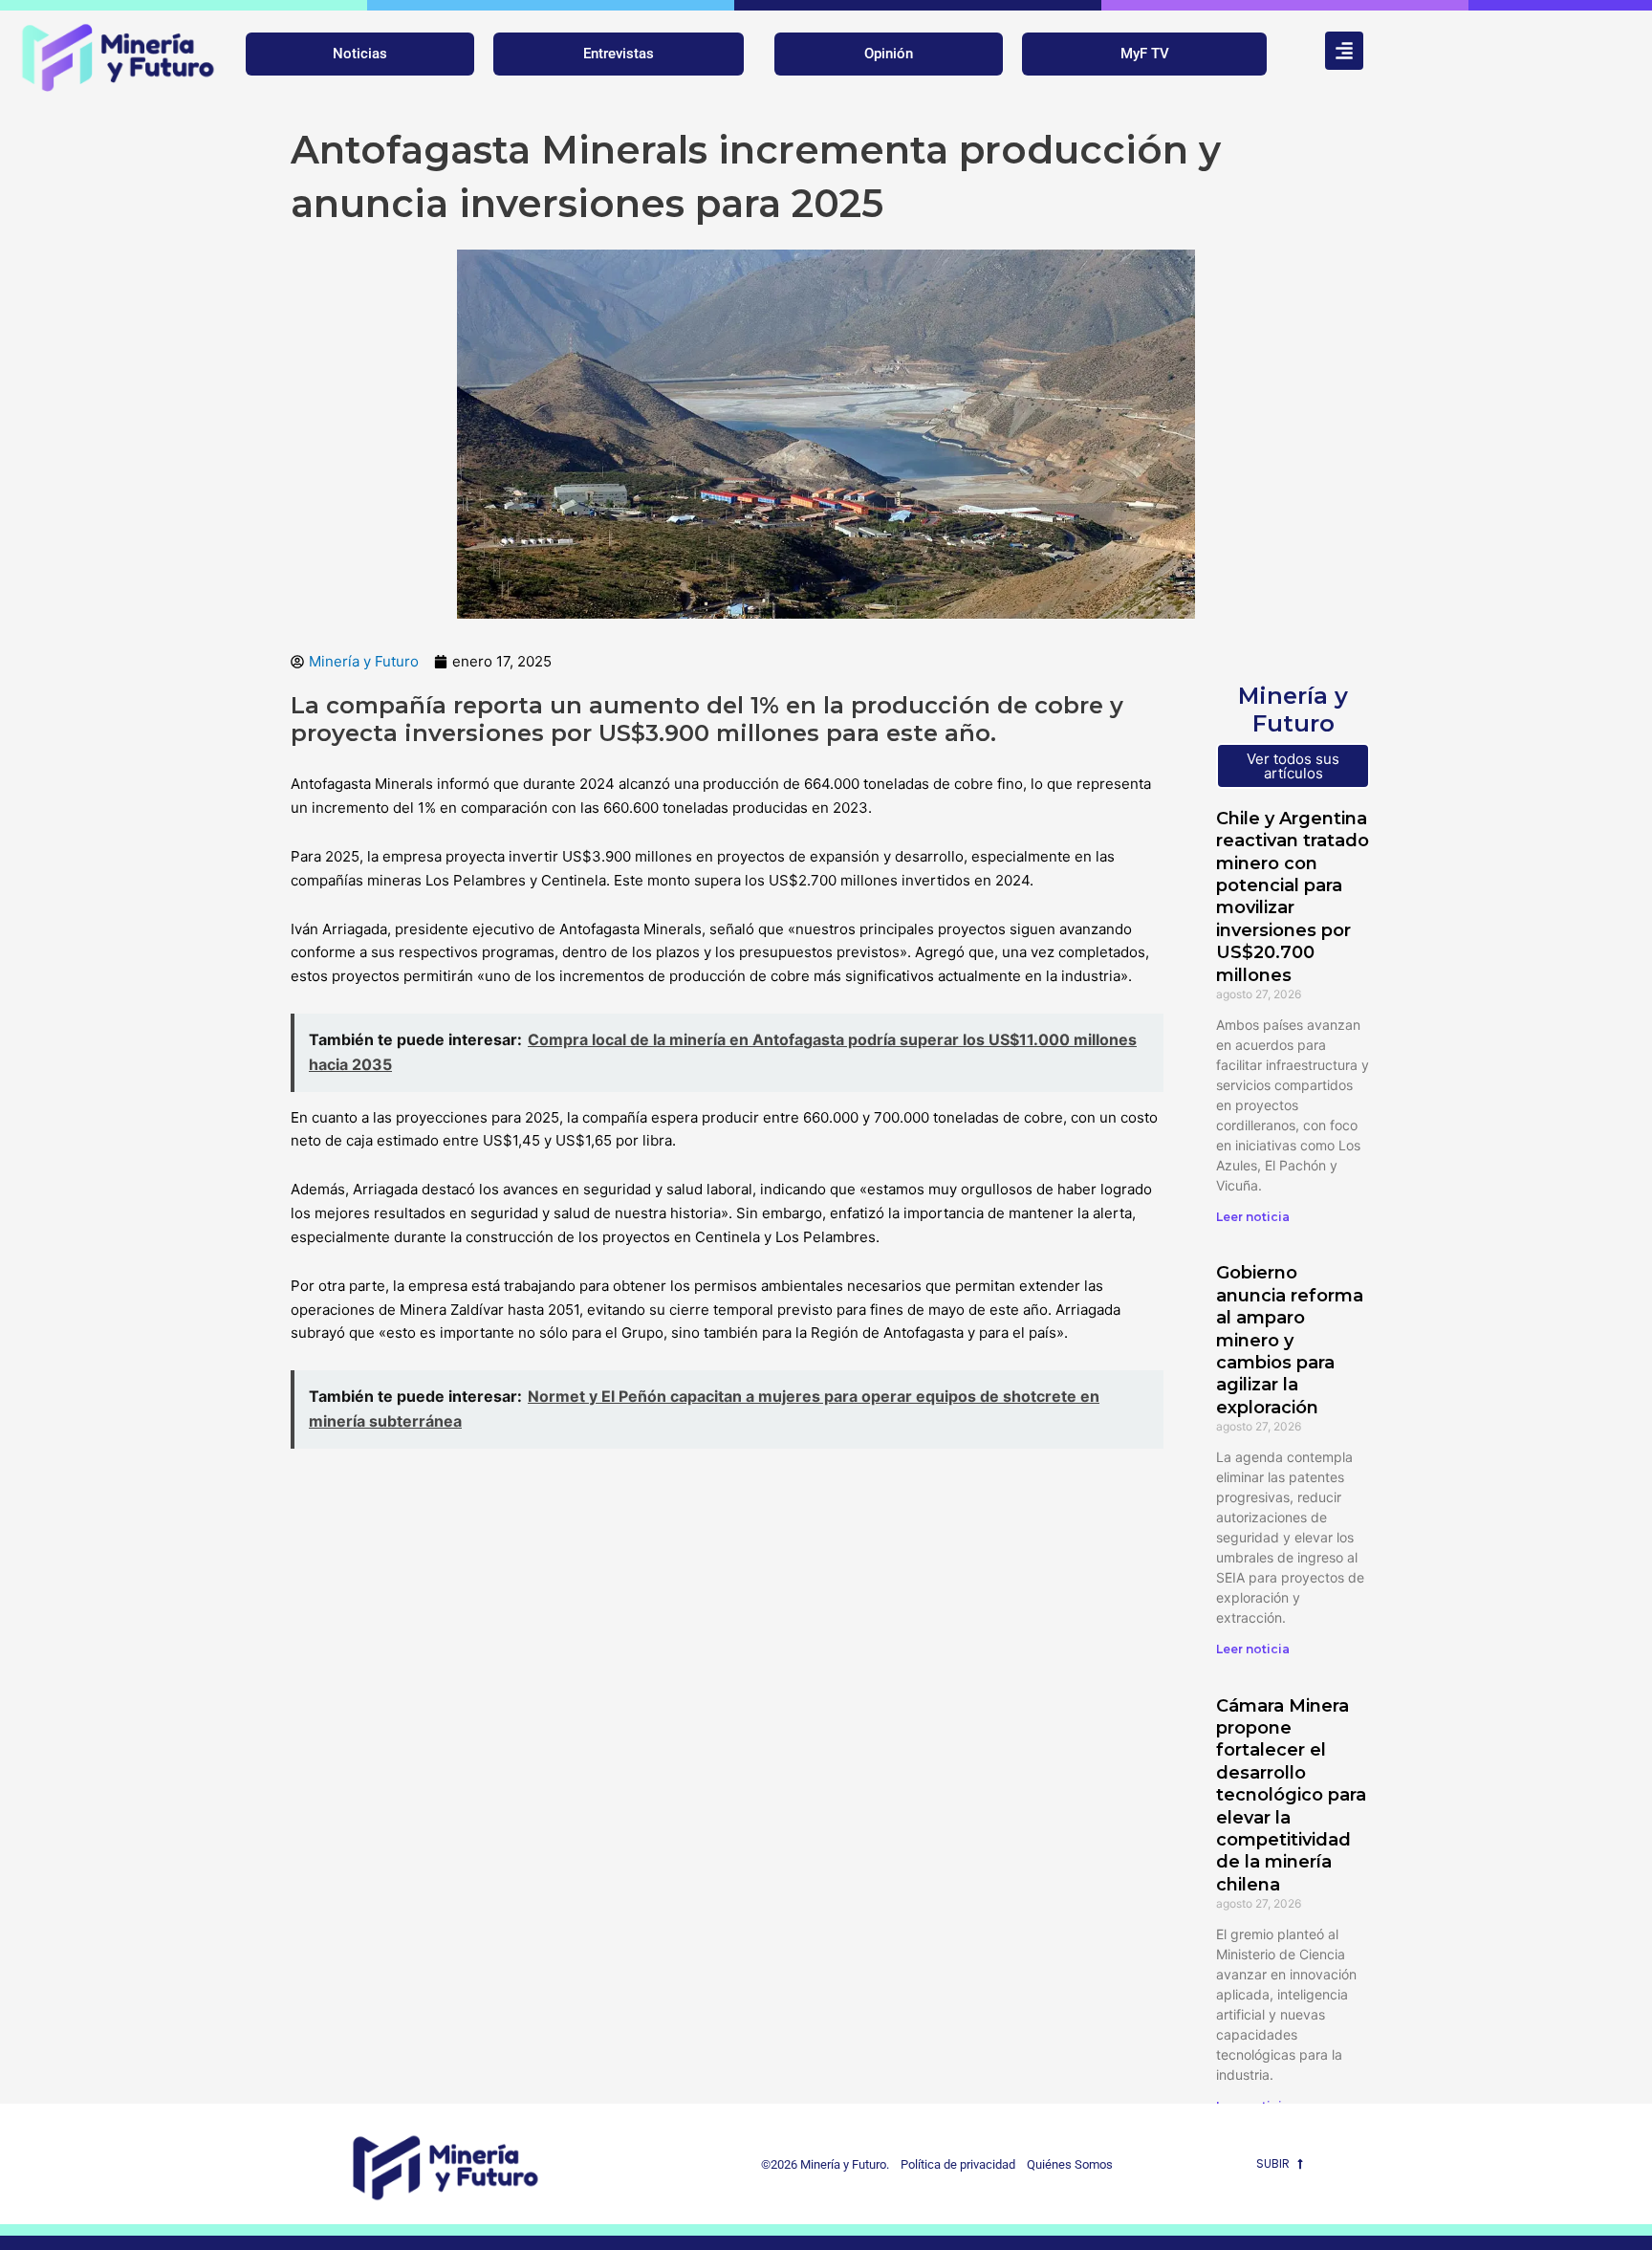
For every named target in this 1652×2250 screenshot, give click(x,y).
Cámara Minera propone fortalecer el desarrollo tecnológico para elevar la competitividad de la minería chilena (1291, 1795)
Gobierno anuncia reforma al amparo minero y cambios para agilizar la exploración (1290, 1340)
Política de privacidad (954, 2164)
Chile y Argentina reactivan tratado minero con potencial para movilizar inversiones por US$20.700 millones (1293, 897)
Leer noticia (1253, 1217)
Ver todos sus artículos (1293, 766)
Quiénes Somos (1070, 2164)
